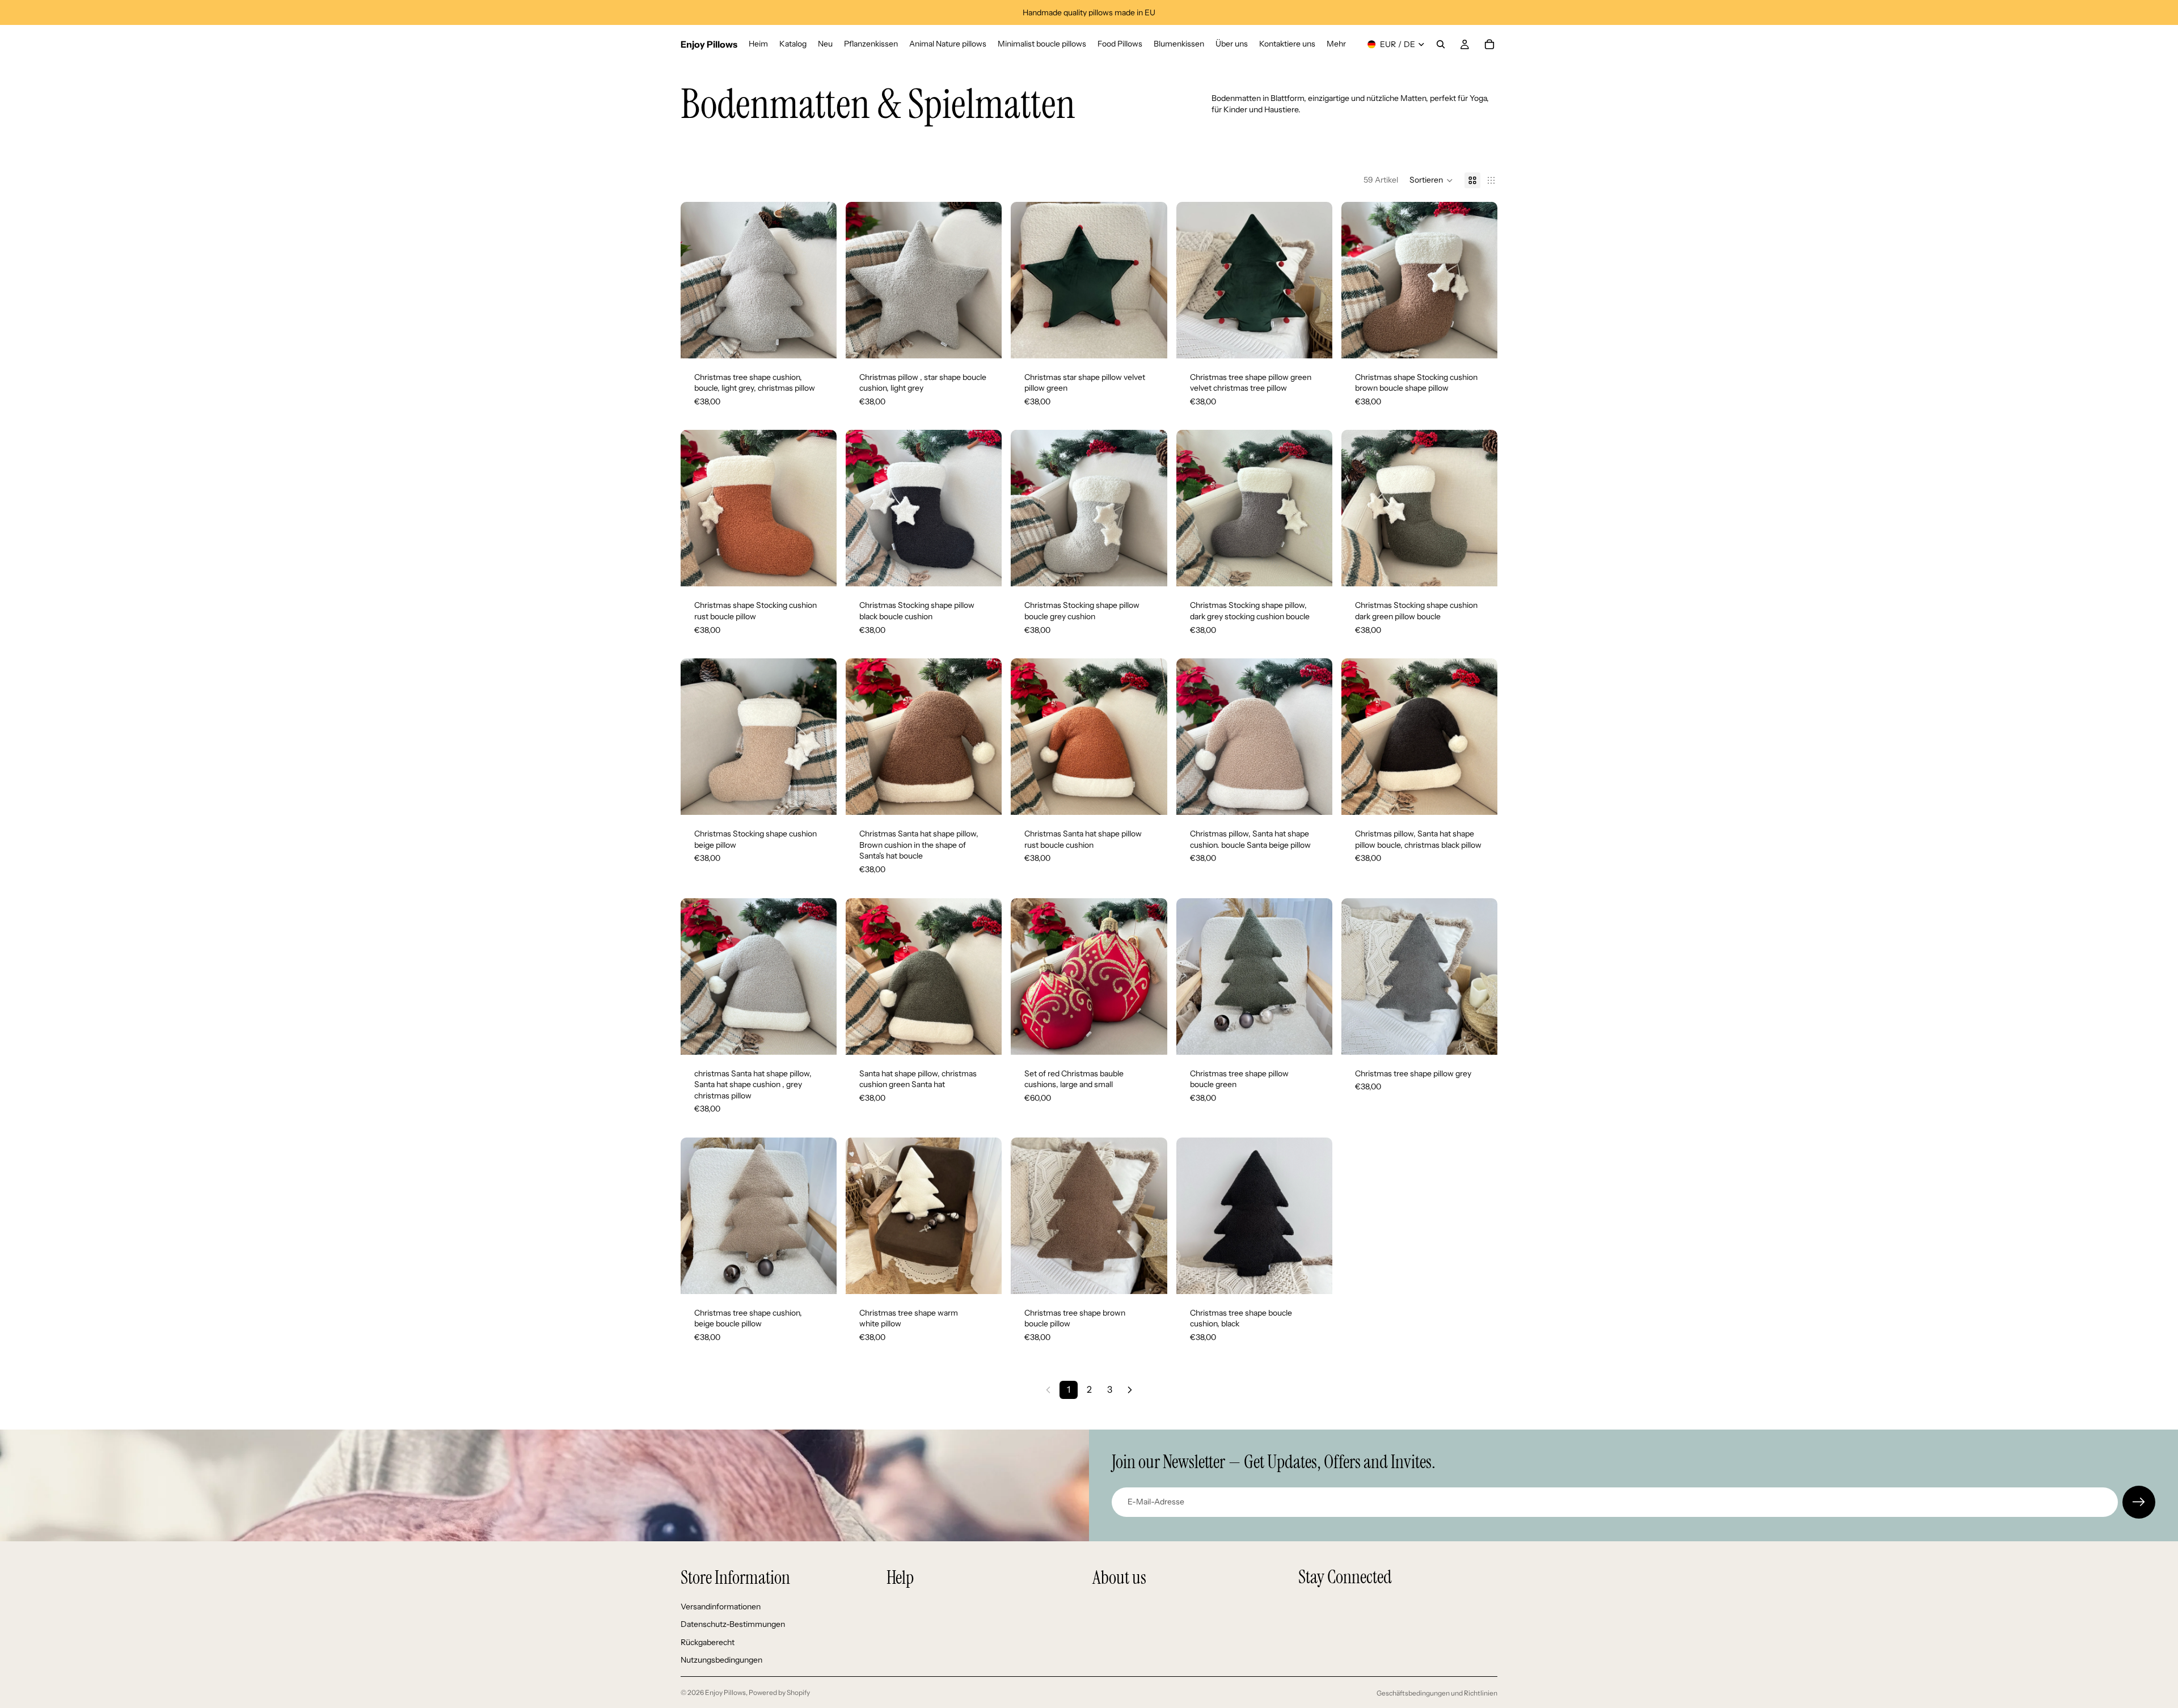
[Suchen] (1441, 44)
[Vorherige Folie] (698, 280)
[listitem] (1336, 44)
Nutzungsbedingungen (721, 1660)
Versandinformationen (721, 1606)
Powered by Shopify (779, 1692)
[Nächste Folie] (820, 280)
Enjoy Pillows (725, 1692)
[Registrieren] (2139, 1502)
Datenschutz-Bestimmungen (733, 1624)
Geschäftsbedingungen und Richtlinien (1437, 1693)
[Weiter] (1130, 1390)
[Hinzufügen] (819, 341)
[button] (1431, 180)
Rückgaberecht (708, 1642)
